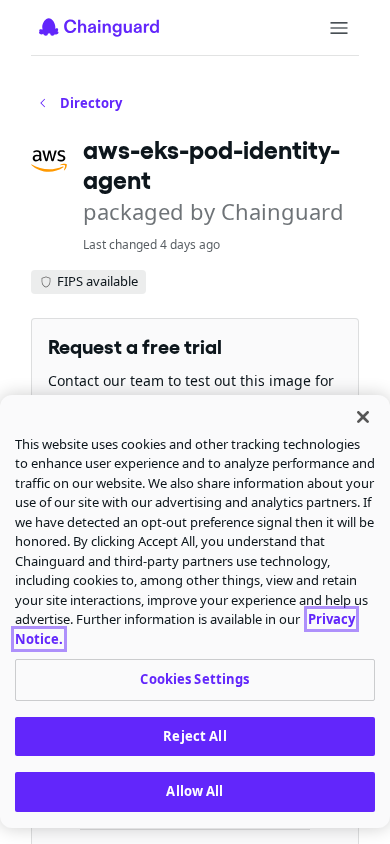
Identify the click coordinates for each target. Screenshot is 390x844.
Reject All (194, 736)
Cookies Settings (194, 679)
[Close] (363, 417)
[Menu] (339, 28)
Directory (91, 103)
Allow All (194, 791)
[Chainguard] (99, 27)
